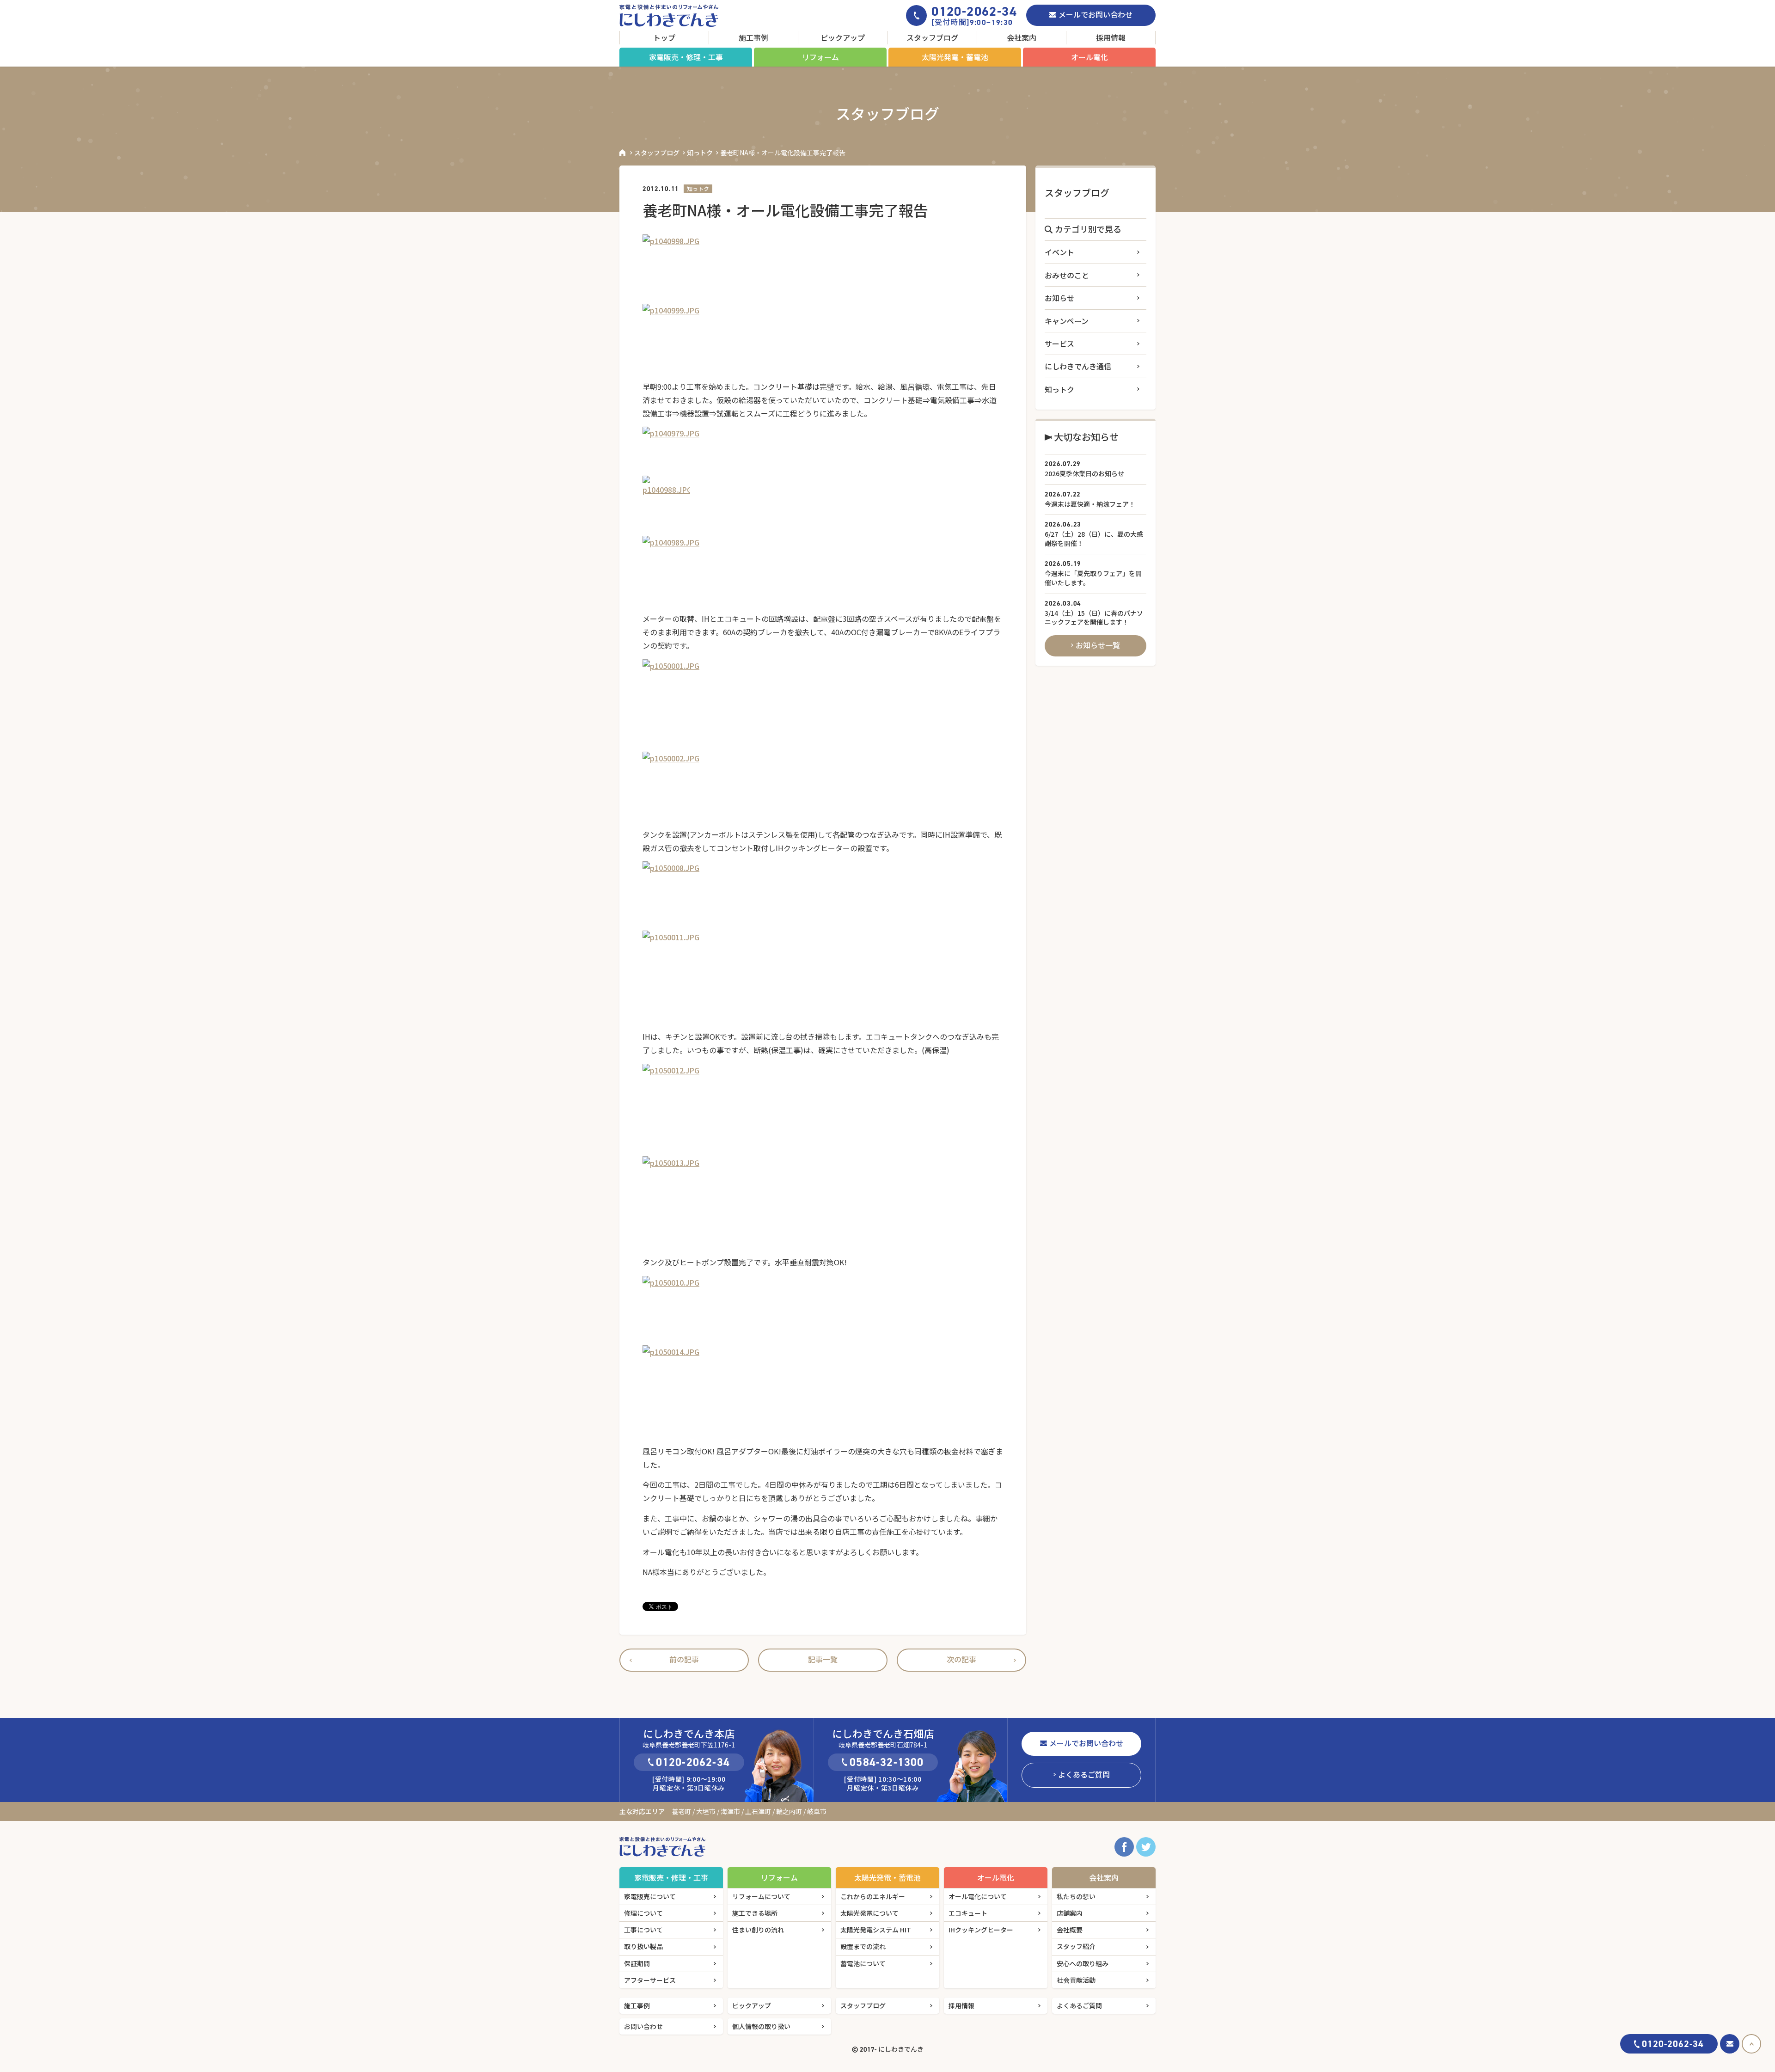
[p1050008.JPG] (823, 896)
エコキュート (968, 1913)
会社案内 (1022, 37)
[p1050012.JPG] (823, 1110)
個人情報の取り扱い (761, 2026)
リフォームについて (761, 1896)
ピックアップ (843, 37)
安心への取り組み (1083, 1963)
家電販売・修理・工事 (686, 57)
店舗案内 (1070, 1913)
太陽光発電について (869, 1913)
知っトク (700, 153)
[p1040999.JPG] (823, 338)
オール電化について (978, 1896)
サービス (1059, 343)
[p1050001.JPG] (823, 705)
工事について (643, 1930)
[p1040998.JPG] (823, 269)
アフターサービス (650, 1980)
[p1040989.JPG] (823, 570)
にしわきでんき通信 (1078, 366)
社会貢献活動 (1076, 1980)
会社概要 (1070, 1930)
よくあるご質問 (1084, 1774)
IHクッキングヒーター (981, 1930)
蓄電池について (863, 1963)
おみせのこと (1067, 275)
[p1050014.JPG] (823, 1392)
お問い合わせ (643, 2026)
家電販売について (650, 1896)
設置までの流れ (863, 1946)
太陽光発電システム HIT (876, 1930)
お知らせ (1059, 298)
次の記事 (961, 1659)
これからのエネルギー (873, 1896)
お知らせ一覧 (1098, 645)
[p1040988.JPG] (823, 506)
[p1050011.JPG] (823, 977)
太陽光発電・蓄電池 (955, 57)
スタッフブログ (932, 37)
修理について (643, 1913)
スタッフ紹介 (1076, 1946)
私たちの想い (1076, 1896)
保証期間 (637, 1963)
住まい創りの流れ (758, 1930)
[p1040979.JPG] (823, 451)
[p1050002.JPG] (823, 786)
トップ (664, 37)
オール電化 (1089, 57)
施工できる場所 (755, 1913)
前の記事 (684, 1659)
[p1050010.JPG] (823, 1311)
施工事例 (753, 37)
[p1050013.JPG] (823, 1202)
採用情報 (1111, 37)
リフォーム (820, 57)
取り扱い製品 (643, 1946)
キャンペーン (1067, 321)
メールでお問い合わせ (1096, 14)
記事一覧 (823, 1659)
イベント (1059, 252)
